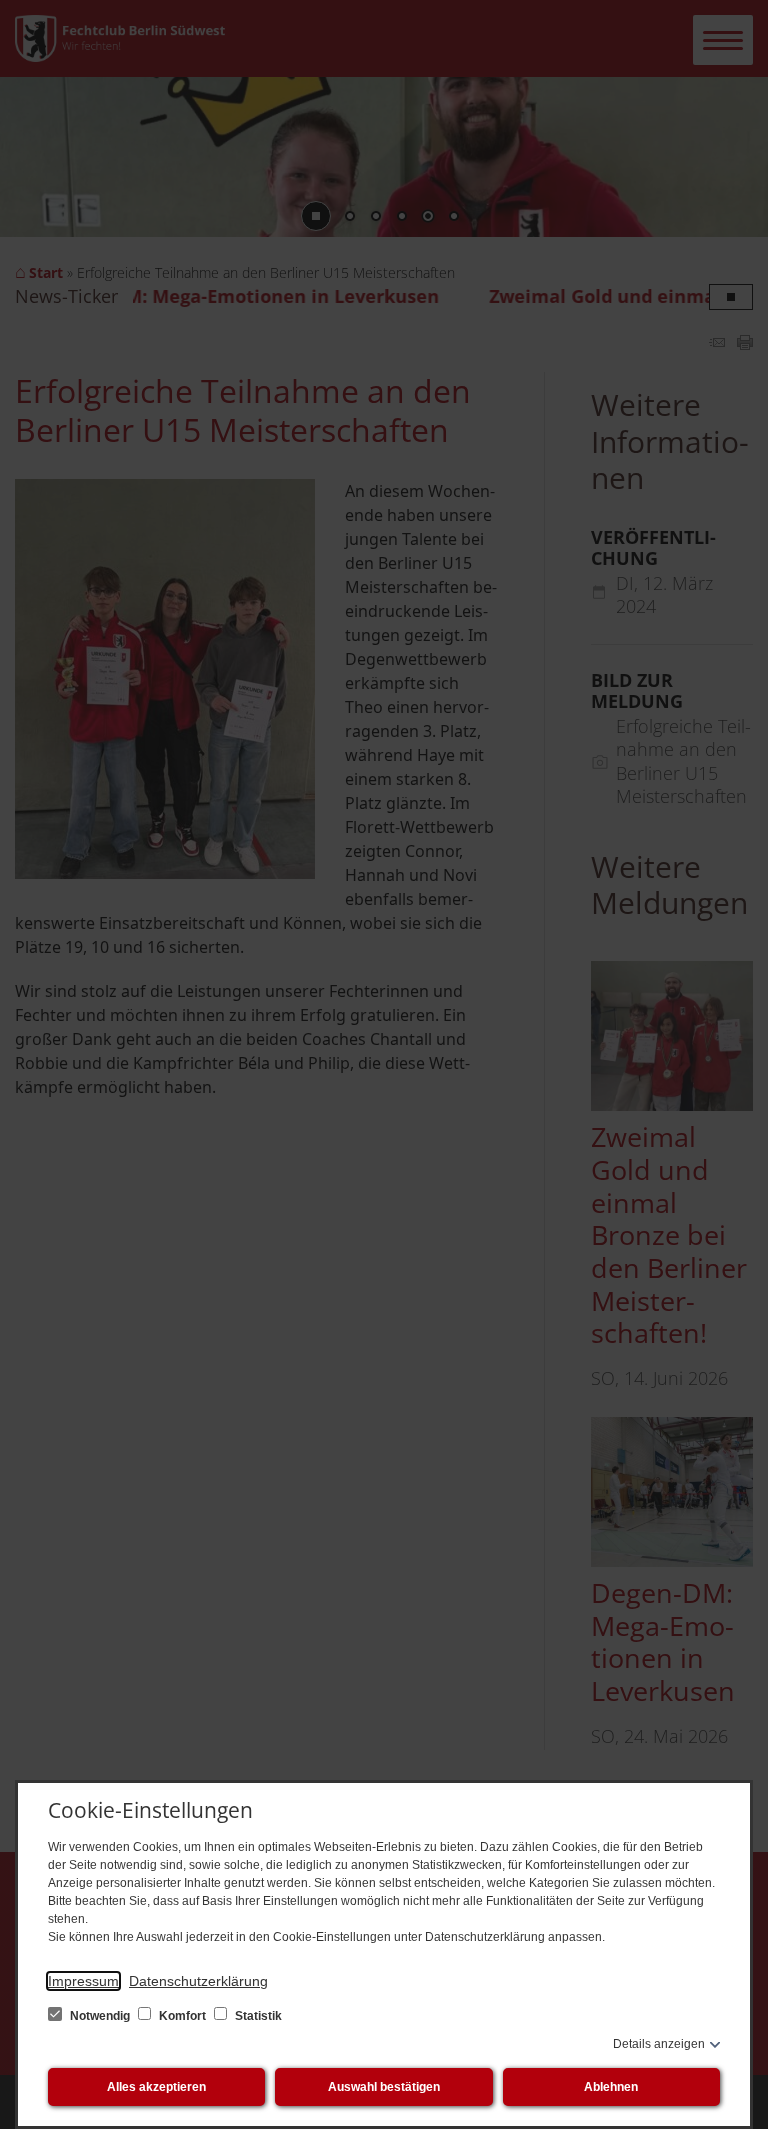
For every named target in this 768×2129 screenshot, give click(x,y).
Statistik (257, 2016)
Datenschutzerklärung (198, 1981)
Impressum (83, 1981)
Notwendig (100, 2016)
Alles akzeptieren (156, 2087)
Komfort (182, 2016)
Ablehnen (611, 2087)
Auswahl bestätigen (384, 2087)
